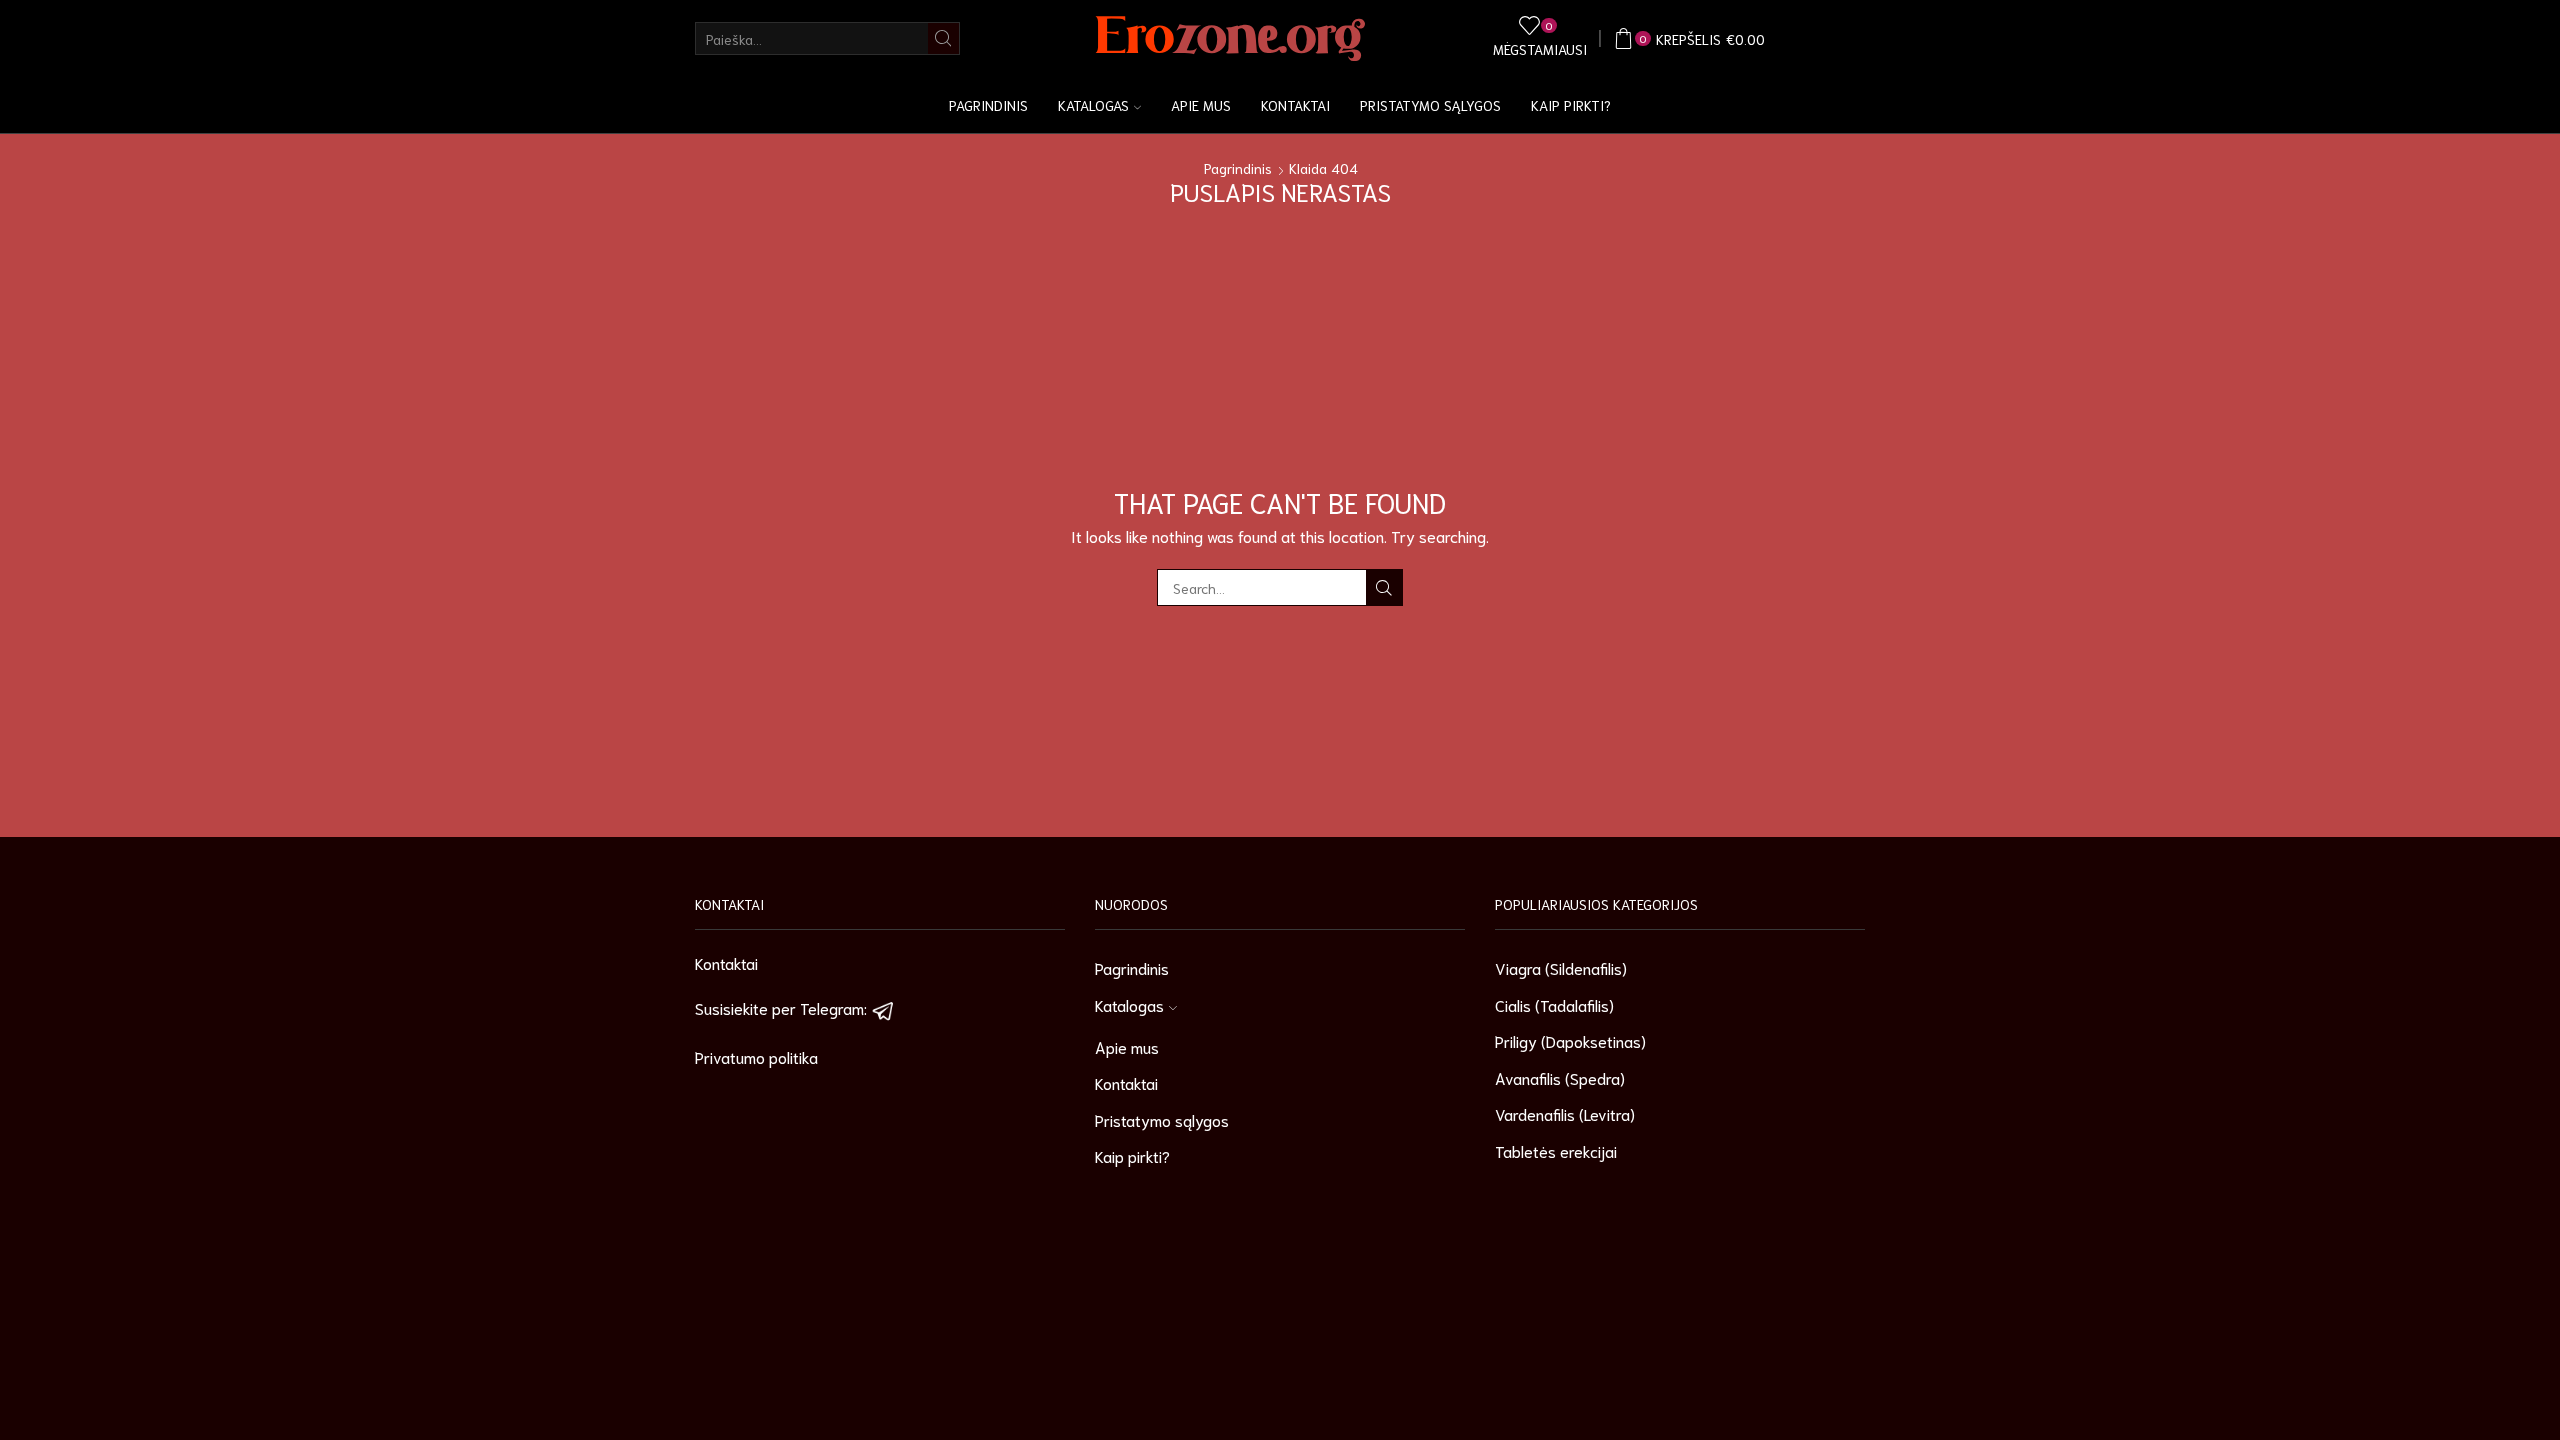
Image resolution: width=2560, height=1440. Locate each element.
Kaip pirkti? (1571, 105)
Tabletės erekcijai (1556, 1150)
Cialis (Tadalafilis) (1554, 1004)
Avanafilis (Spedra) (1560, 1077)
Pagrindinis (988, 105)
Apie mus (1201, 105)
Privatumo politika (756, 1056)
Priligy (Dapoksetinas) (1570, 1040)
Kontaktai (1295, 105)
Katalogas (1093, 105)
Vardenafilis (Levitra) (1565, 1113)
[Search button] (943, 38)
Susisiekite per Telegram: (783, 1007)
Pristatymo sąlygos (1430, 105)
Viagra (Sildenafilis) (1561, 967)
